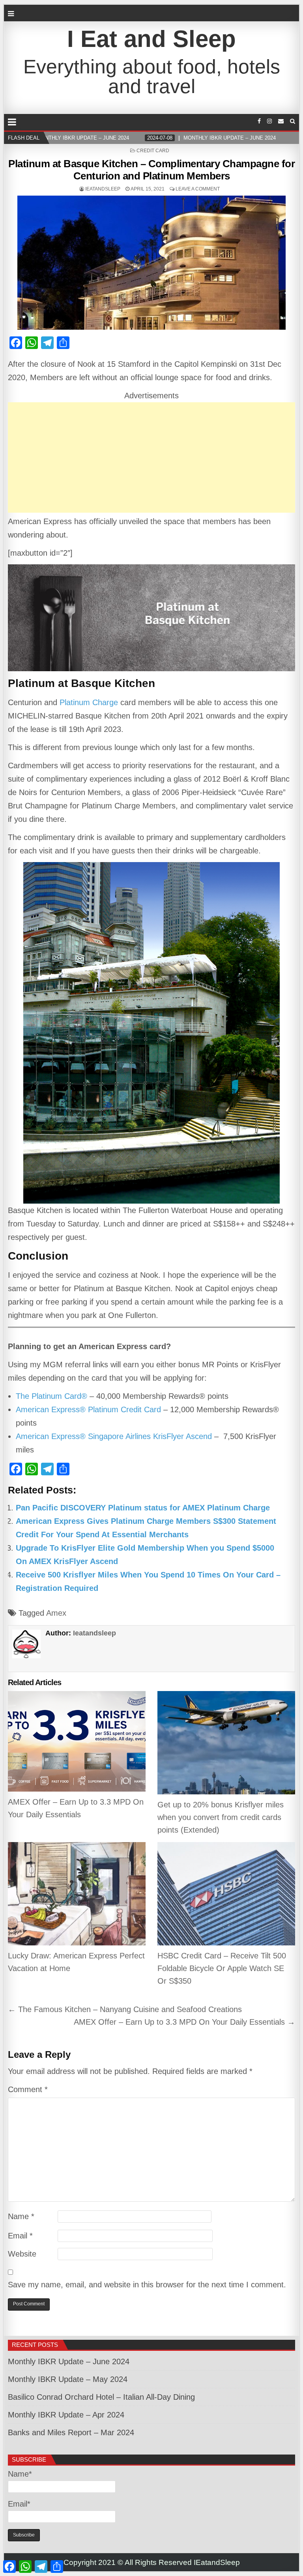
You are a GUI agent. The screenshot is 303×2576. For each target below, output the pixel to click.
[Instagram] (269, 121)
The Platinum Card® (51, 1396)
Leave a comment (198, 189)
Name (21, 2216)
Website (22, 2254)
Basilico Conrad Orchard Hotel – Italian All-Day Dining (101, 2397)
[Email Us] (281, 121)
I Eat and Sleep (151, 39)
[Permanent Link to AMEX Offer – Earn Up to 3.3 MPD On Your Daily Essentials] (77, 1741)
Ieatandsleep (103, 189)
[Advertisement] (152, 457)
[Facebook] (259, 121)
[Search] (293, 121)
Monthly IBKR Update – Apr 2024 (66, 2415)
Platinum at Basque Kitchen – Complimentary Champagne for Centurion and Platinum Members (151, 170)
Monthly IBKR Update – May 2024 (68, 2379)
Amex (56, 1613)
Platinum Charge (89, 702)
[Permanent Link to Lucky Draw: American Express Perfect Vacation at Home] (77, 1894)
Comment (28, 2089)
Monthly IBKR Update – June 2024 (69, 2361)
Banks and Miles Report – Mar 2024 (71, 2432)
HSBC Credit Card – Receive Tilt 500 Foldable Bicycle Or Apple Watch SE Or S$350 (222, 1968)
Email (20, 2236)
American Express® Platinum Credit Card (88, 1409)
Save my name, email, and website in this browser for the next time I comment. (147, 2285)
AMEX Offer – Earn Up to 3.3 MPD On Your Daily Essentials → (184, 2022)
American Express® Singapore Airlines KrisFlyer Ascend (114, 1436)
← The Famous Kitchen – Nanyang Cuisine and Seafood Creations (125, 2009)
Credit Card (153, 151)
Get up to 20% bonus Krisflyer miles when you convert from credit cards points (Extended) (221, 1817)
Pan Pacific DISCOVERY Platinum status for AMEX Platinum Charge (143, 1508)
